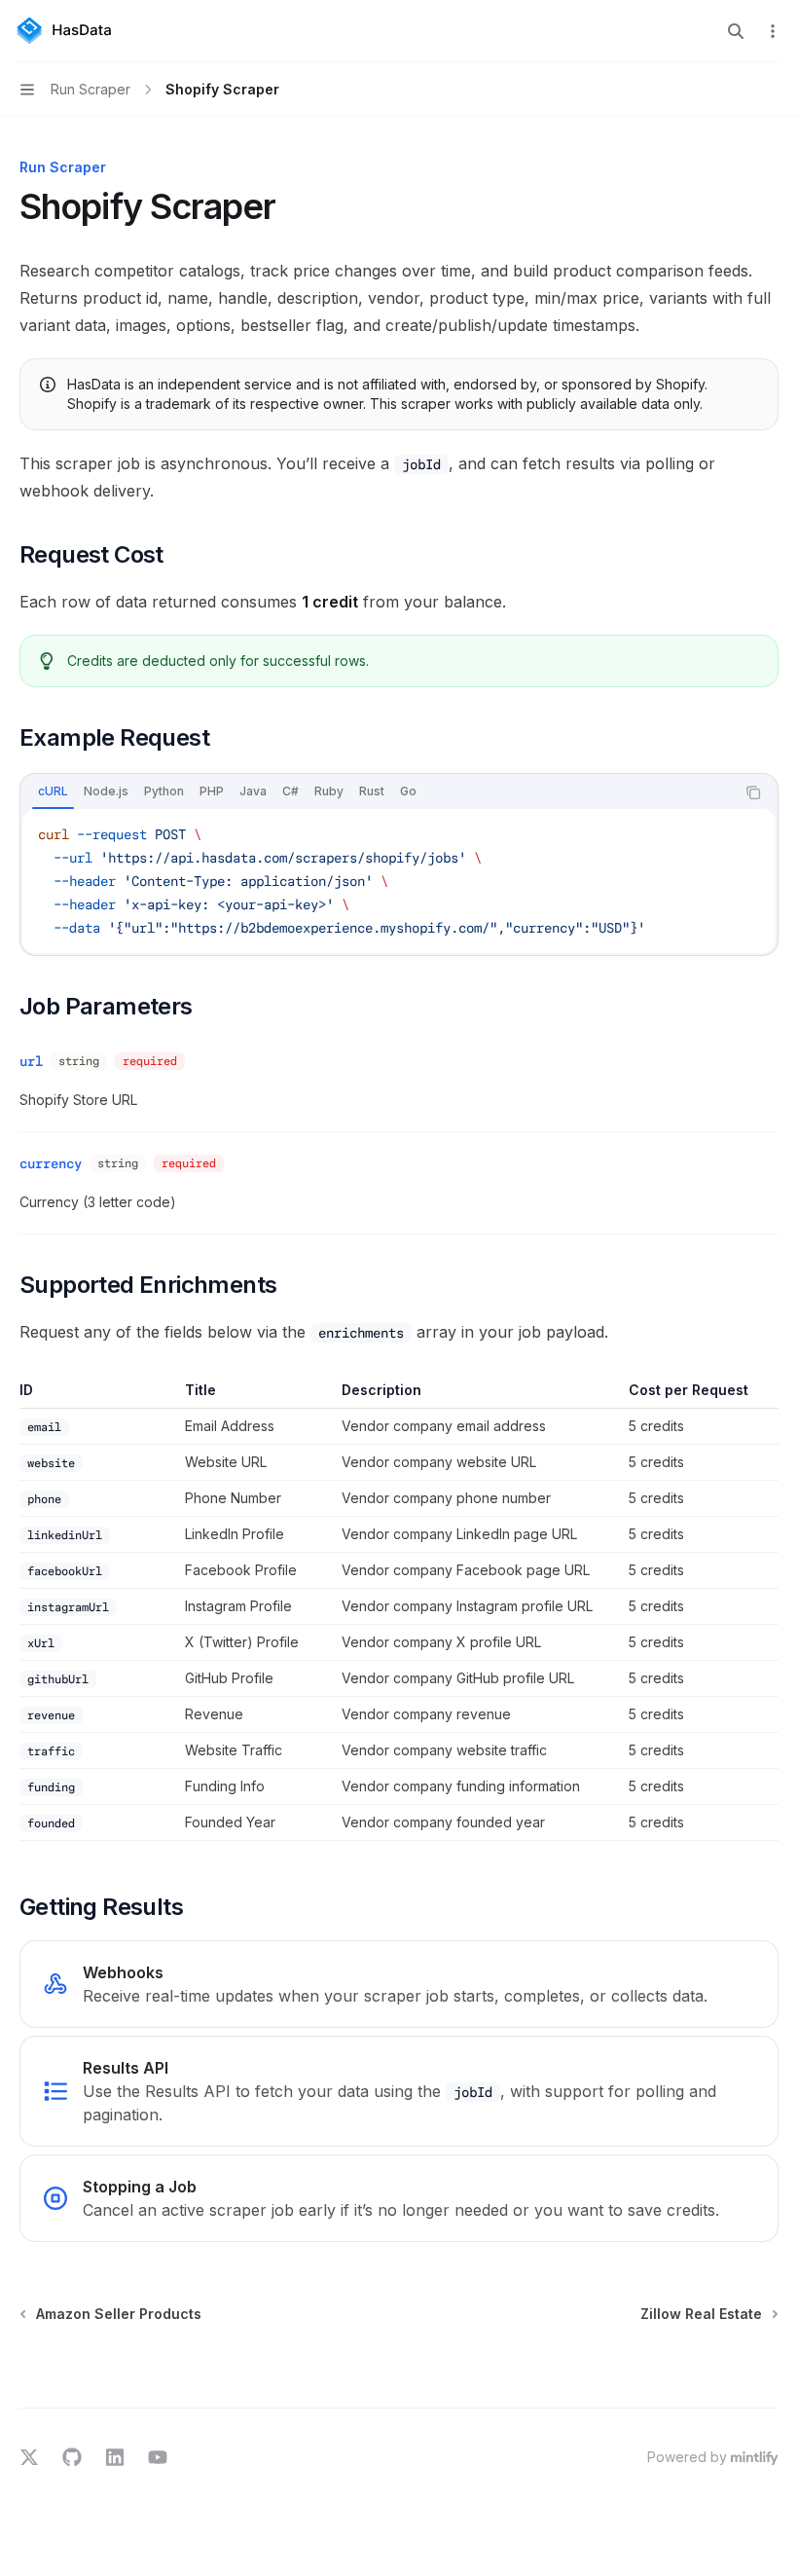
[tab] (53, 791)
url (31, 1061)
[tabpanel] (399, 881)
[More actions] (773, 31)
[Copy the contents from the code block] (753, 792)
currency (51, 1163)
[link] (399, 1984)
